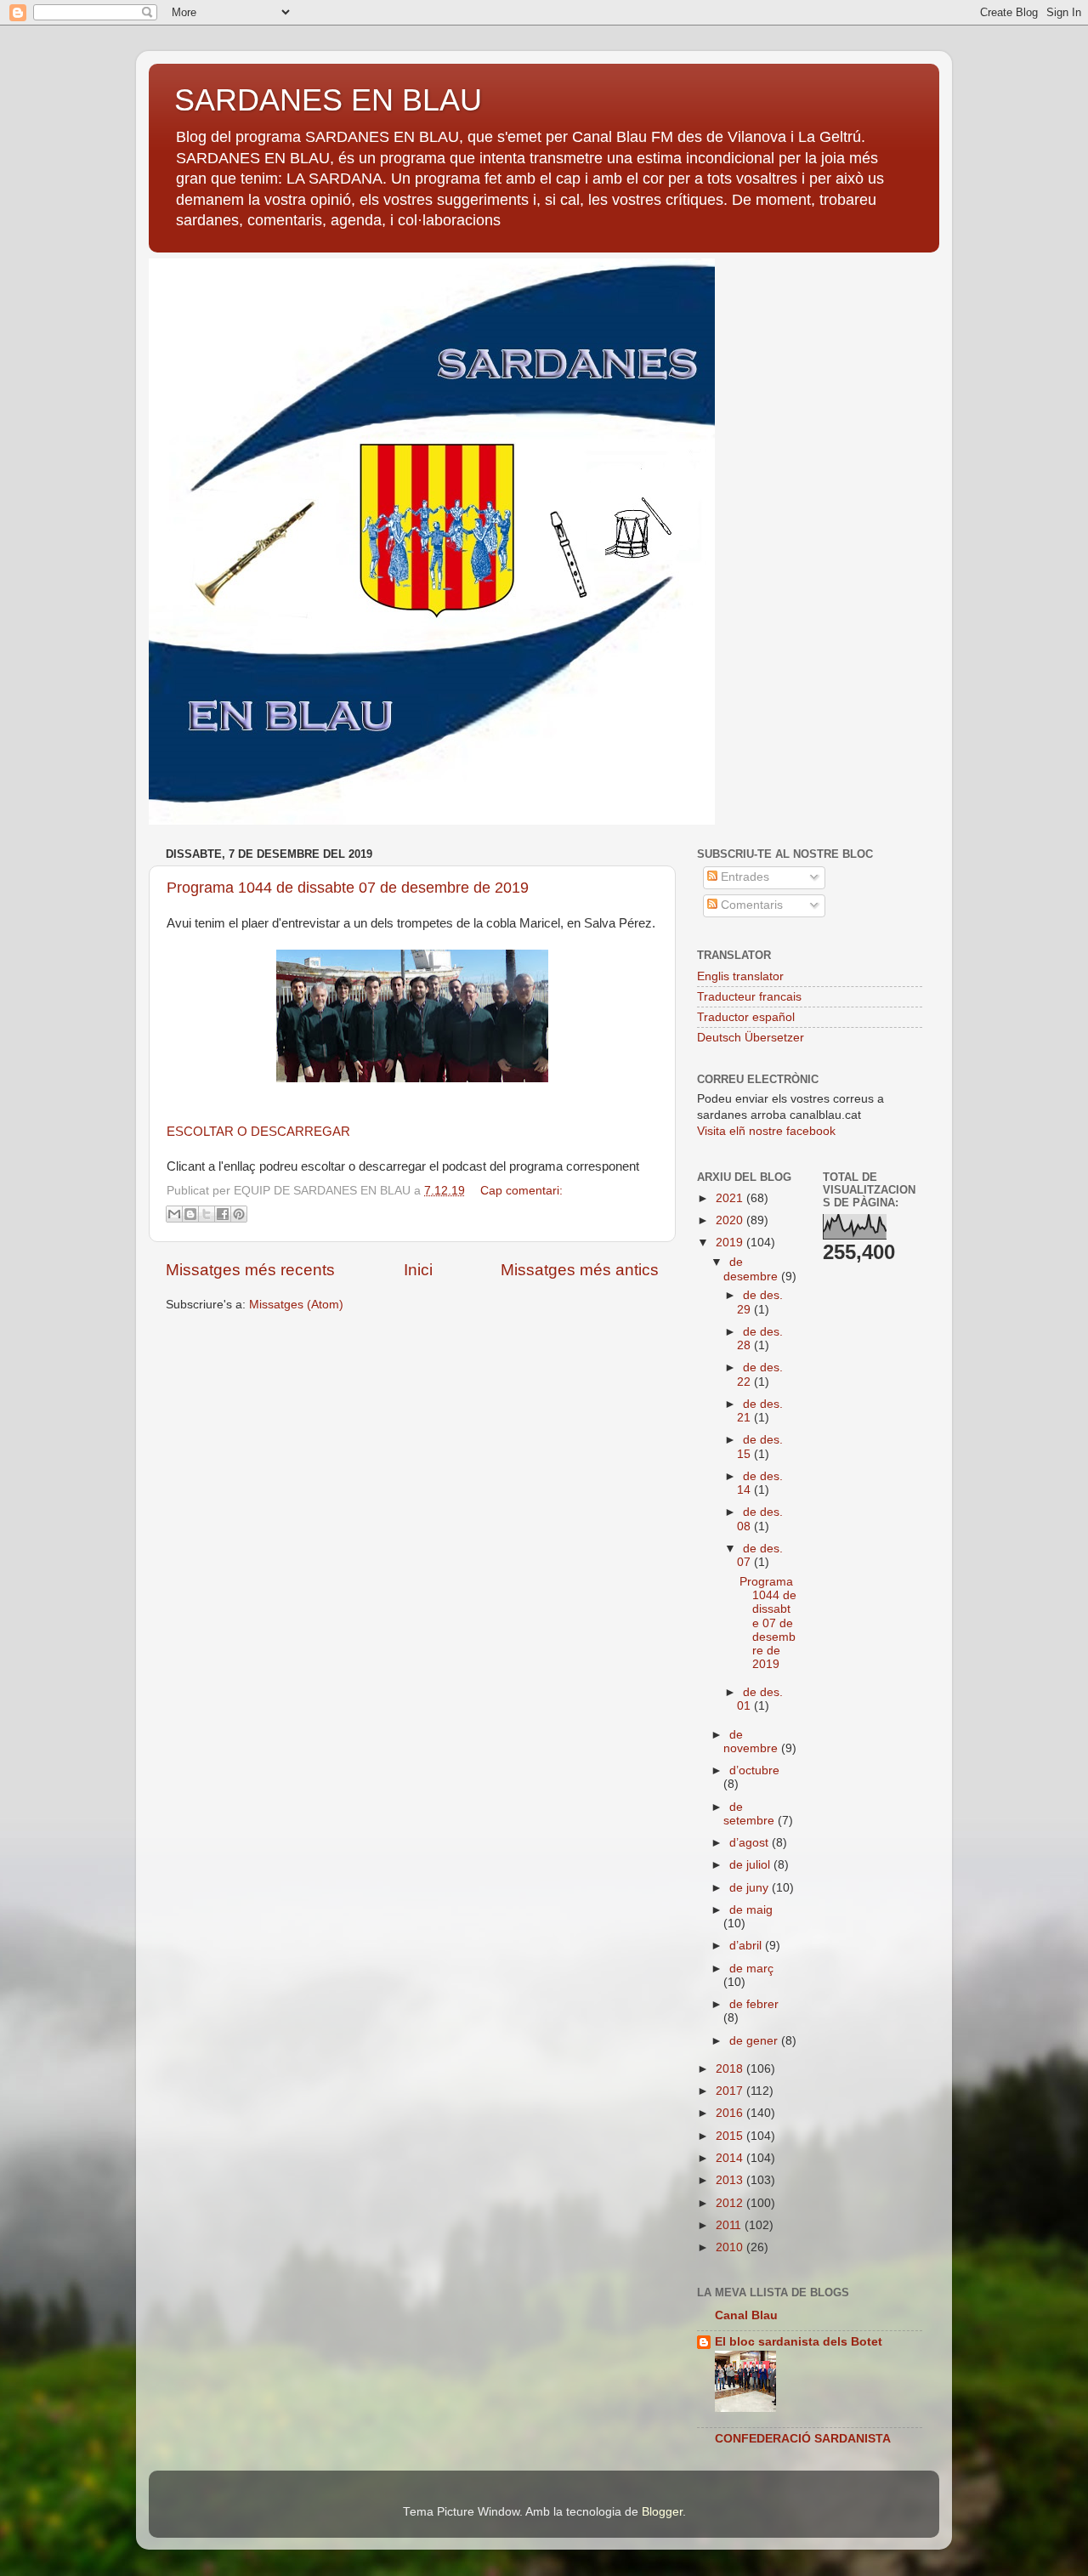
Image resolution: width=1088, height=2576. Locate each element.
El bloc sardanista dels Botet (799, 2342)
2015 (731, 2136)
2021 (731, 1198)
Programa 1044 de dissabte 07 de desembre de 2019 (348, 888)
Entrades (743, 877)
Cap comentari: (521, 1191)
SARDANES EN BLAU (328, 100)
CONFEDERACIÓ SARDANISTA (803, 2439)
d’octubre (754, 1770)
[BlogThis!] (190, 1214)
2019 (731, 1243)
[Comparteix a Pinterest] (239, 1214)
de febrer (754, 2004)
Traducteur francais (749, 997)
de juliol (751, 1865)
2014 (731, 2158)
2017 (731, 2091)
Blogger (662, 2512)
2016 (731, 2113)
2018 (731, 2069)
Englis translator (740, 976)
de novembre (752, 1742)
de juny (751, 1888)
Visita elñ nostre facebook (766, 1131)
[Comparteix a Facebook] (223, 1214)
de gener (755, 2041)
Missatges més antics (580, 1270)
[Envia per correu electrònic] (174, 1214)
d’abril (747, 1946)
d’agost (751, 1843)
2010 (731, 2247)
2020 (731, 1220)
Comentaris (750, 905)
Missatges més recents (250, 1270)
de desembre (752, 1269)
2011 (730, 2225)
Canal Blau (746, 2315)
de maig (751, 1910)
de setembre (751, 1814)
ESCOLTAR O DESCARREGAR (258, 1132)
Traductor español (746, 1017)
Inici (418, 1270)
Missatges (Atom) (296, 1305)
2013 (731, 2180)
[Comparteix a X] (207, 1214)
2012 (731, 2203)
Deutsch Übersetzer (751, 1038)
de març (751, 1969)
